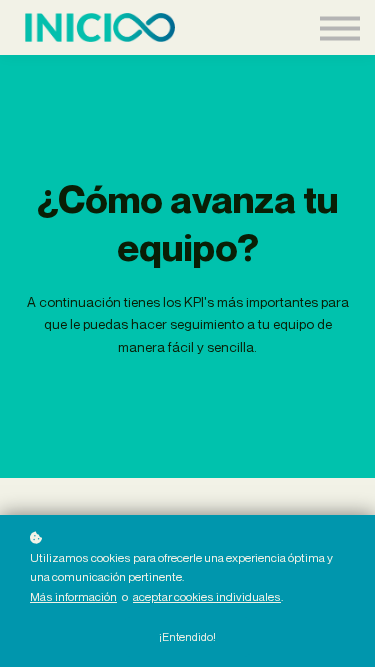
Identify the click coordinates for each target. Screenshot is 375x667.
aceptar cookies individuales (207, 596)
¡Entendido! (187, 637)
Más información (73, 596)
